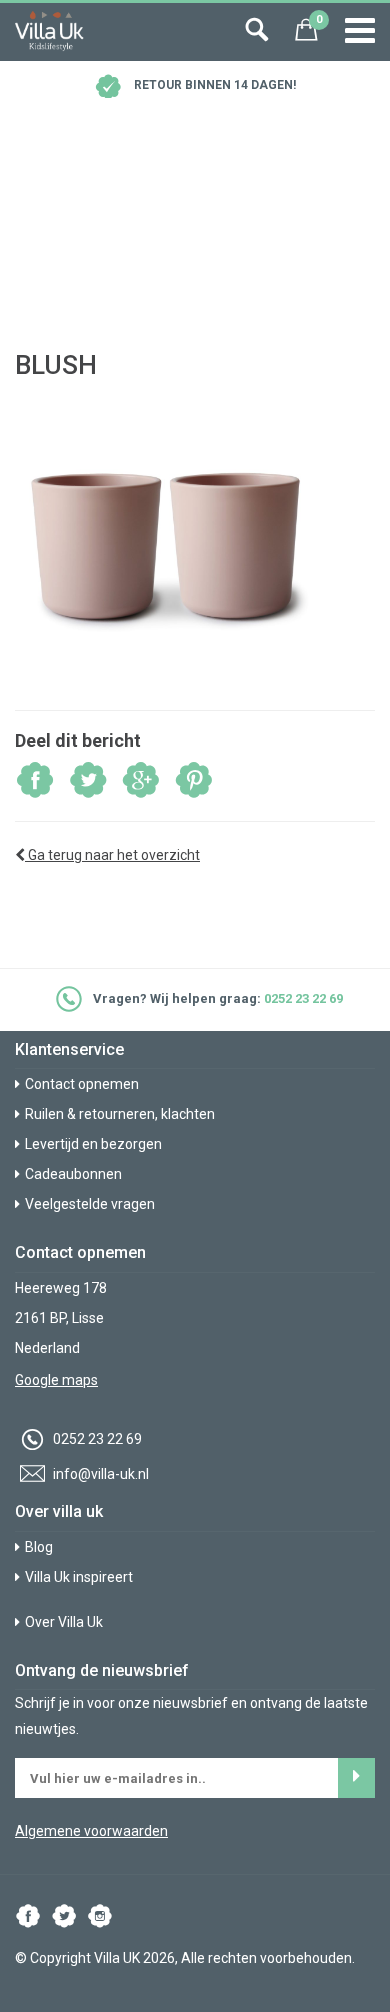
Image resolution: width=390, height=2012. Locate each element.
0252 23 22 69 (303, 998)
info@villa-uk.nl (99, 1474)
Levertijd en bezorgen (93, 1144)
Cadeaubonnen (73, 1174)
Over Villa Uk (64, 1622)
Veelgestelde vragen (90, 1204)
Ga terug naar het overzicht (112, 855)
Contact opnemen (82, 1084)
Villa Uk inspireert (79, 1577)
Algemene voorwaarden (91, 1831)
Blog (39, 1547)
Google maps (56, 1380)
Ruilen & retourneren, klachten (120, 1114)
